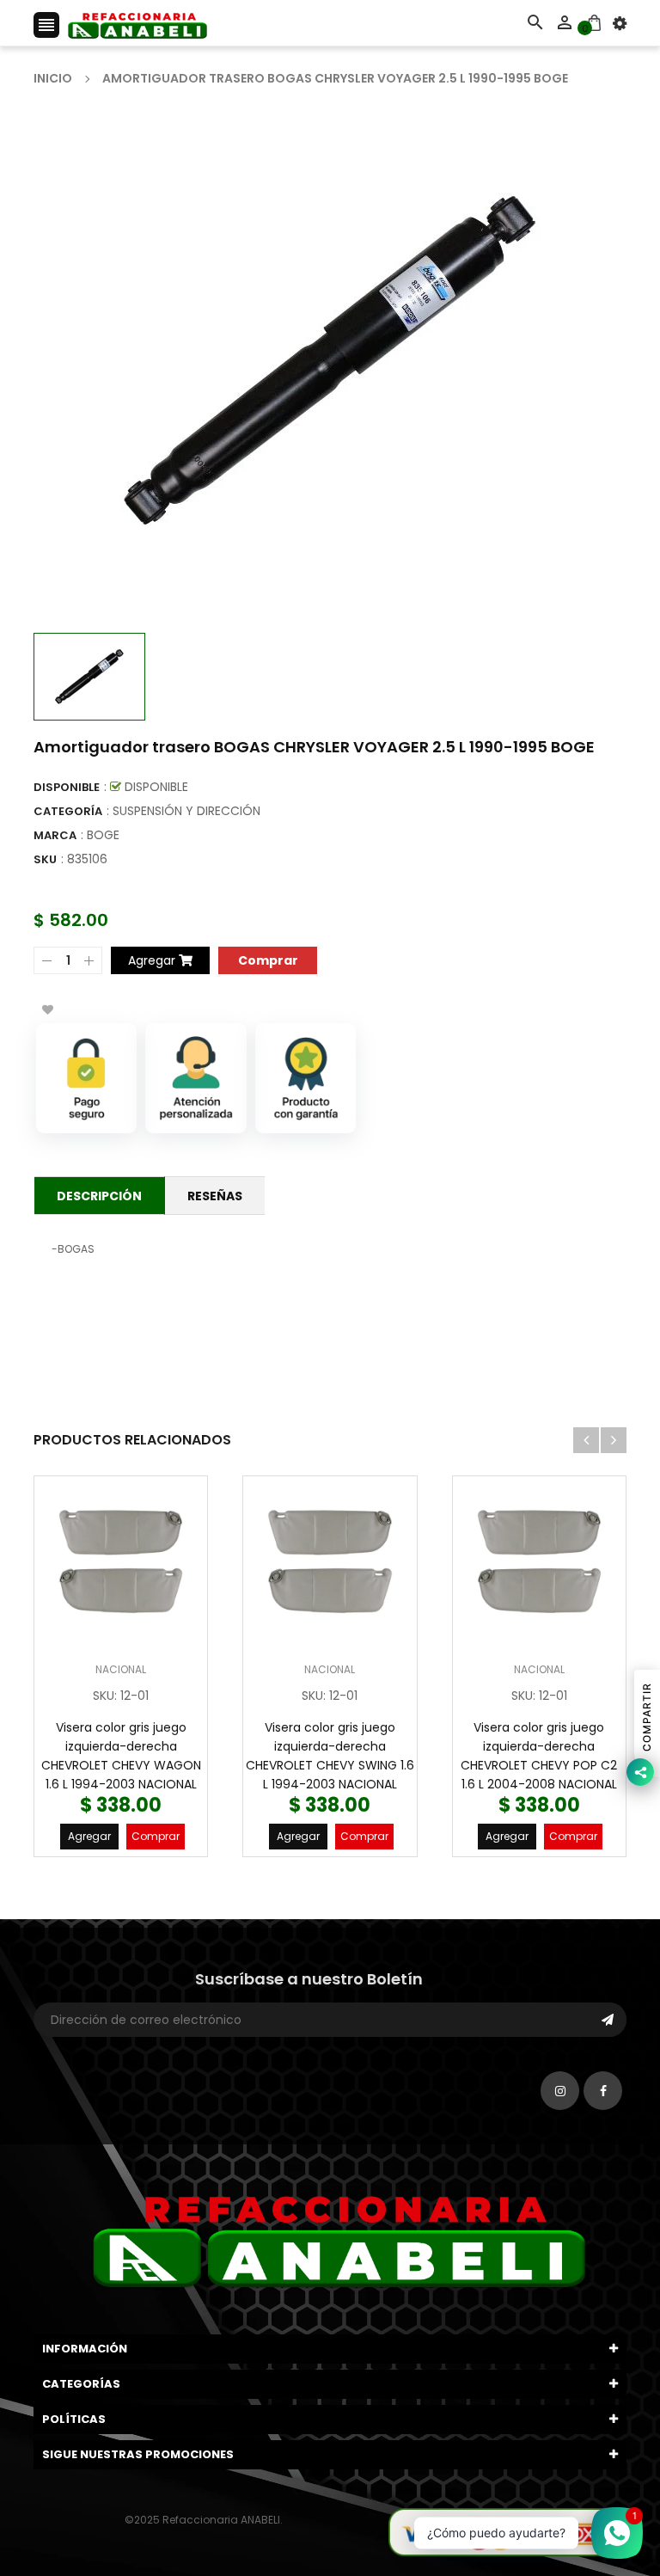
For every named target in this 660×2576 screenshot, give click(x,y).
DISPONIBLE (67, 787)
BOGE (103, 835)
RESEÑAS (215, 1196)
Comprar (156, 1836)
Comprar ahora (268, 959)
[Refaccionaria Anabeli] (507, 2531)
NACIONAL (121, 1669)
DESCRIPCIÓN (99, 1196)
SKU (45, 859)
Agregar (89, 1836)
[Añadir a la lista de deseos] (47, 1009)
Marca (55, 835)
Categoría (68, 811)
